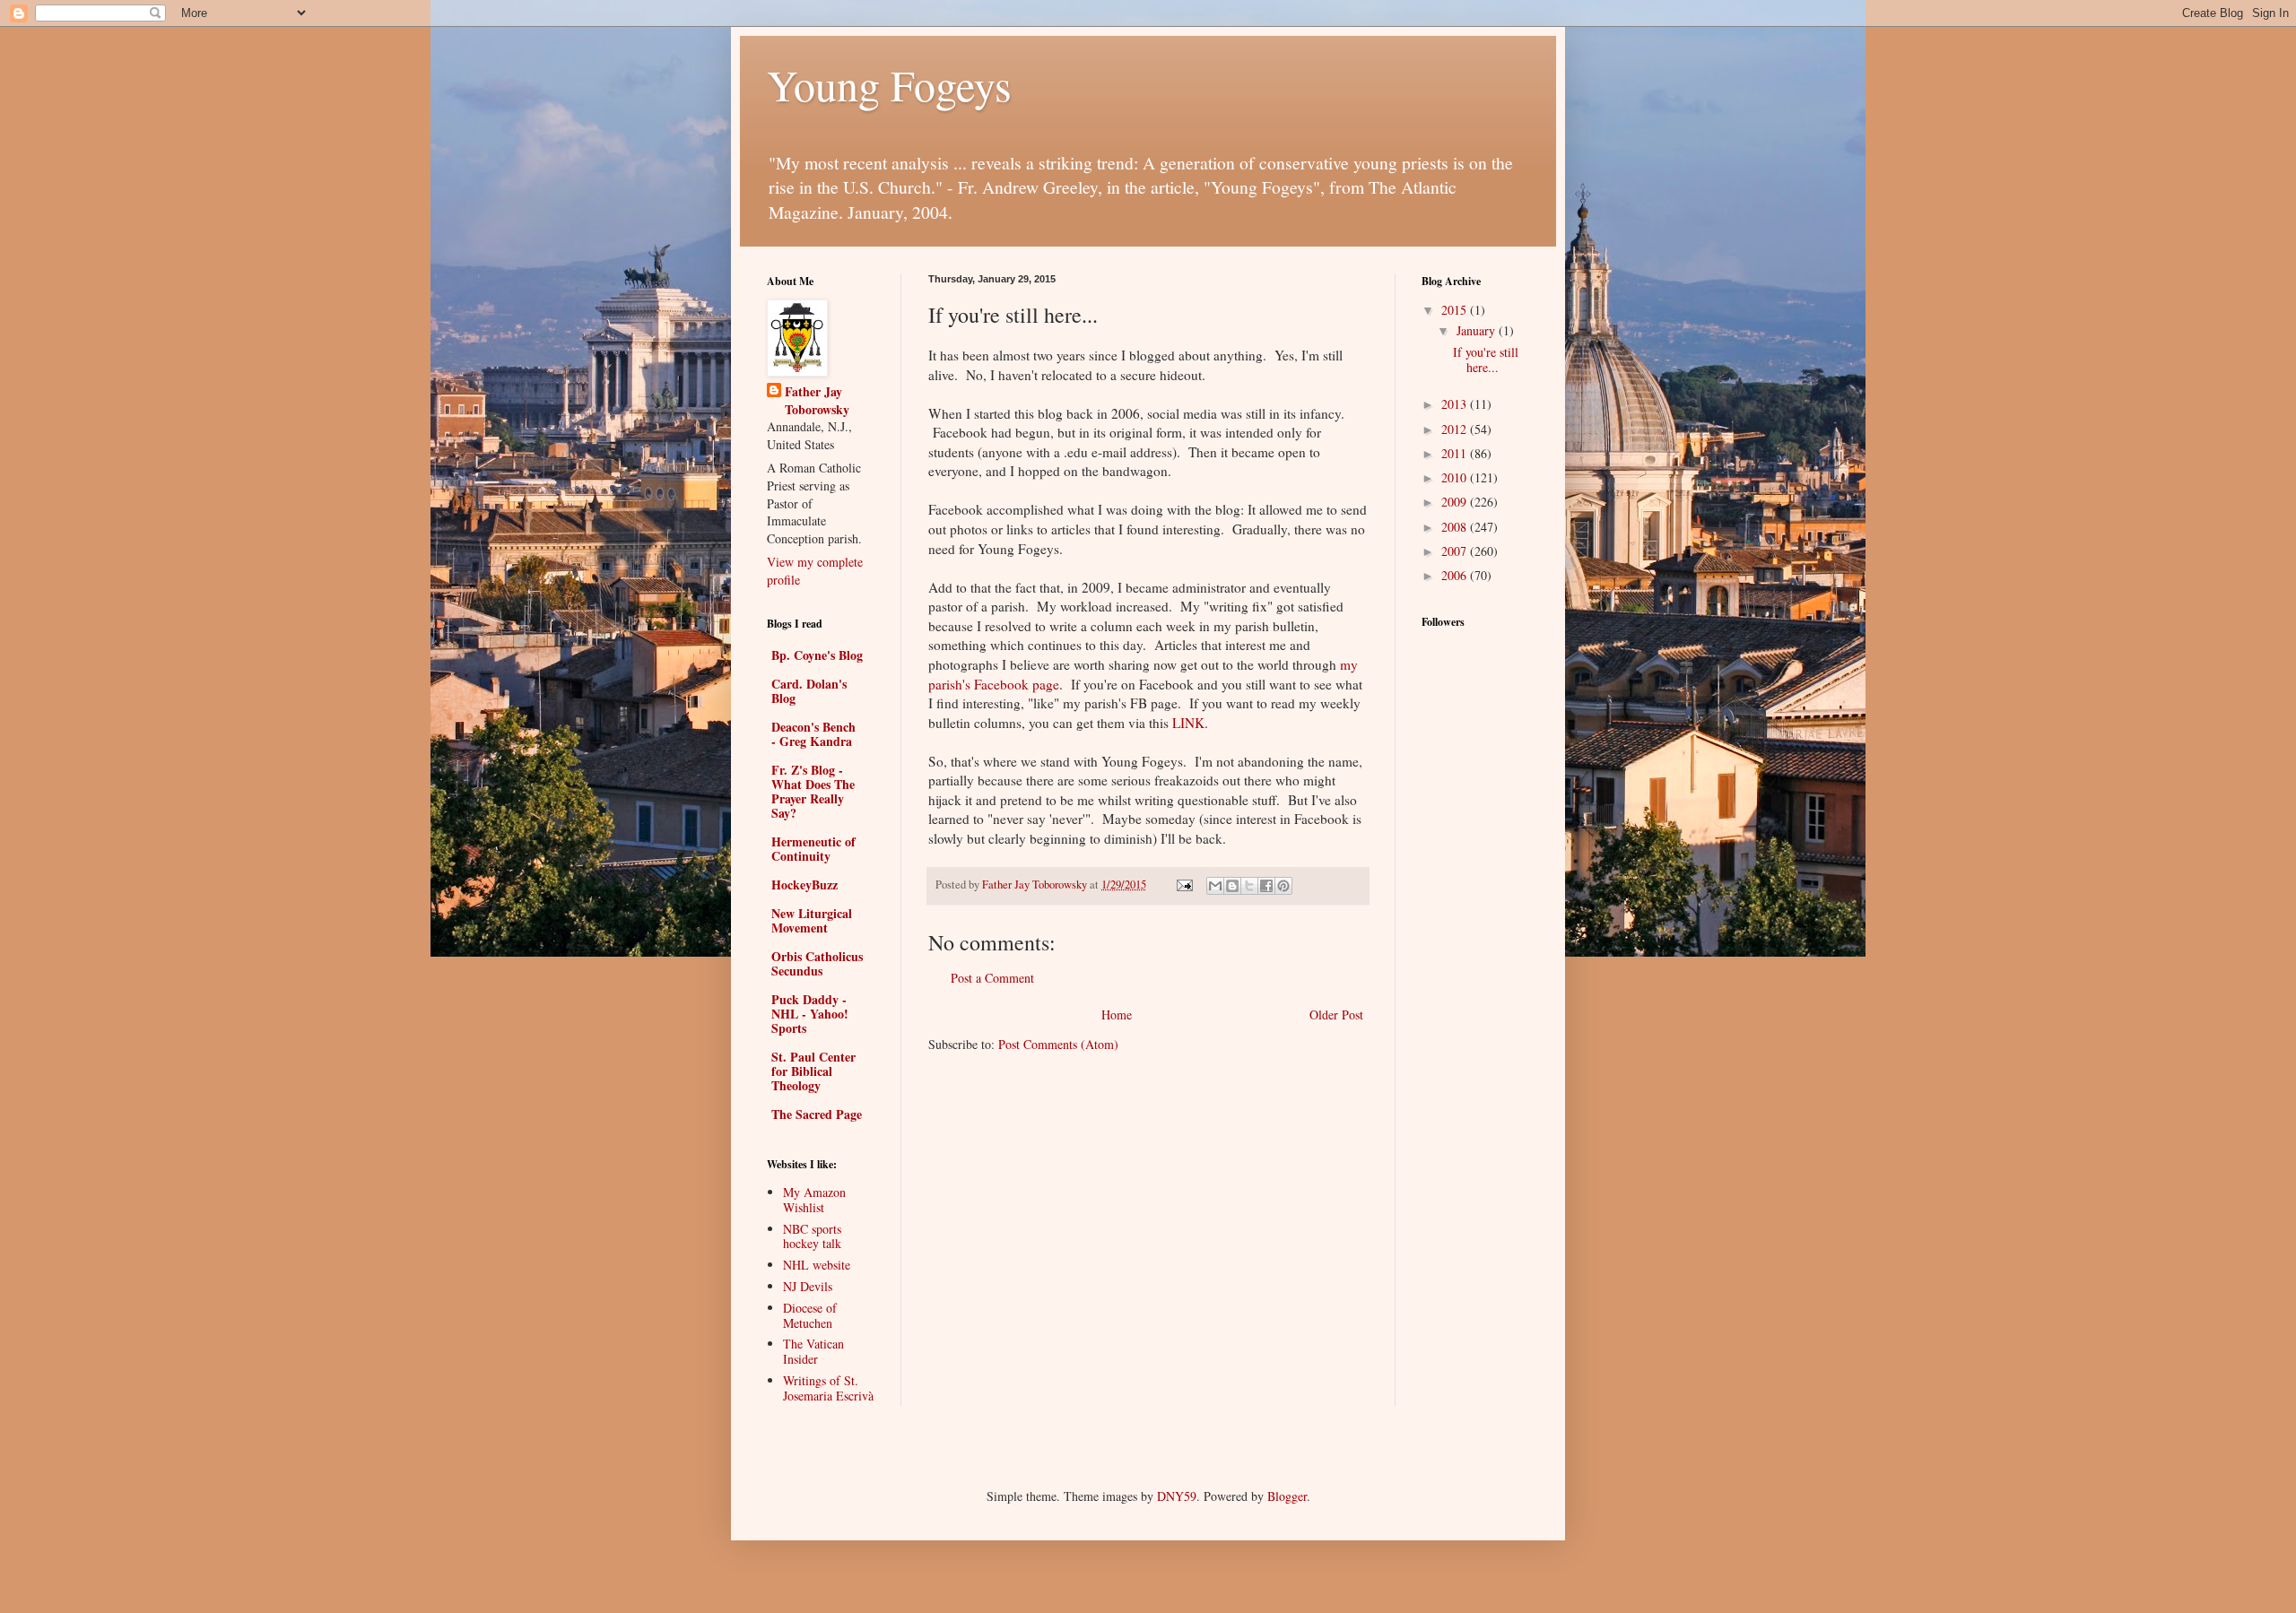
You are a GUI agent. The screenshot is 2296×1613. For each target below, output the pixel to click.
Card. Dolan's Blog (809, 691)
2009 (1456, 502)
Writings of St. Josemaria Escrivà (828, 1388)
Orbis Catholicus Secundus (817, 963)
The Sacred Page (817, 1114)
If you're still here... (1486, 360)
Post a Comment (992, 978)
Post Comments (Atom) (1058, 1044)
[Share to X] (1249, 886)
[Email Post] (1183, 885)
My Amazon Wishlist (814, 1200)
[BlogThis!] (1232, 886)
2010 (1456, 477)
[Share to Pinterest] (1283, 886)
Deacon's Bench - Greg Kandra (813, 734)
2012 (1456, 429)
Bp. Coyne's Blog (817, 655)
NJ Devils (808, 1286)
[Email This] (1215, 886)
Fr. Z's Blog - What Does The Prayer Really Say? (813, 791)
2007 (1456, 551)
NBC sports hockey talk (812, 1236)
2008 (1456, 527)
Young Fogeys (889, 84)
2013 (1456, 404)
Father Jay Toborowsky (817, 400)
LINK (1188, 723)
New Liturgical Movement (812, 920)
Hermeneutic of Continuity (813, 849)
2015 (1456, 310)
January (1478, 330)
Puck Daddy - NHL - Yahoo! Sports (810, 1014)
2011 (1456, 453)
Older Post (1336, 1015)
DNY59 (1177, 1496)
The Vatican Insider (813, 1351)
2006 (1456, 575)
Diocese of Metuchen (810, 1315)
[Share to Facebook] (1266, 886)
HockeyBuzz (804, 885)
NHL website (817, 1265)
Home (1117, 1015)
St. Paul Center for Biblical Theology (813, 1071)
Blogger (1287, 1496)
